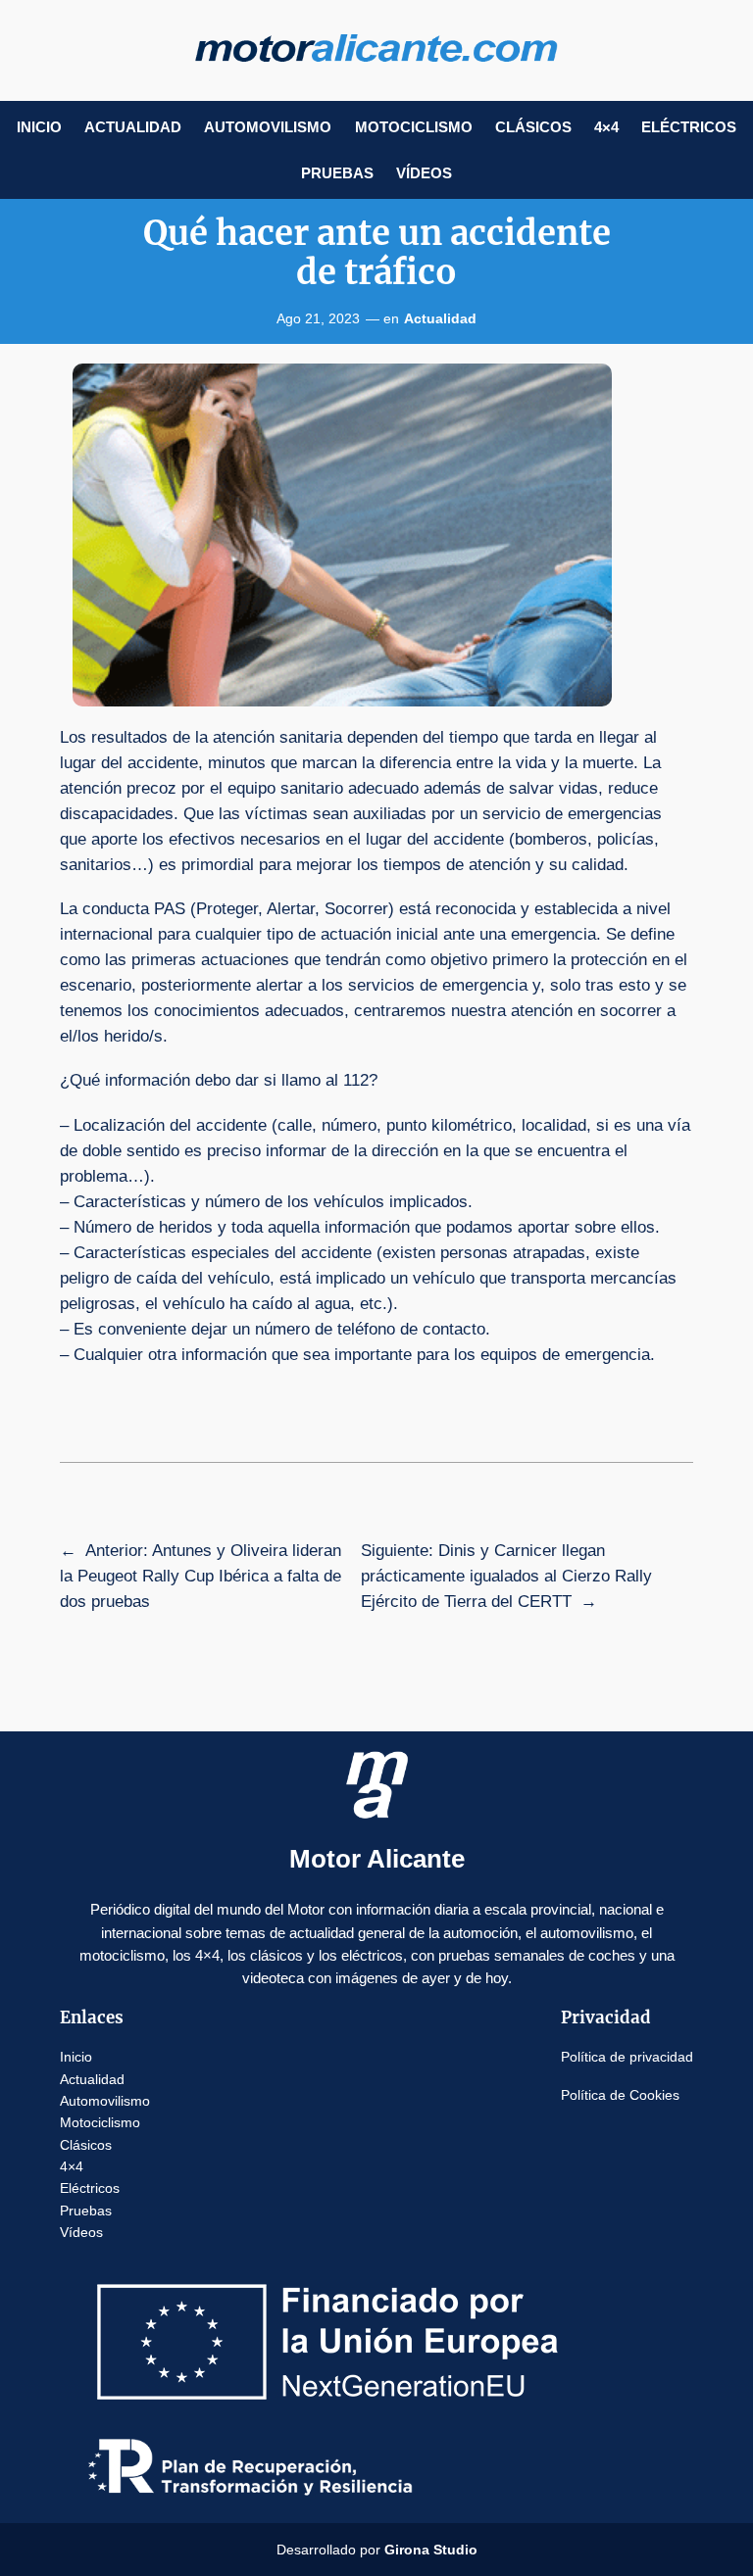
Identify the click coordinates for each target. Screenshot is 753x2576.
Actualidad (440, 318)
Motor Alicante (377, 1859)
